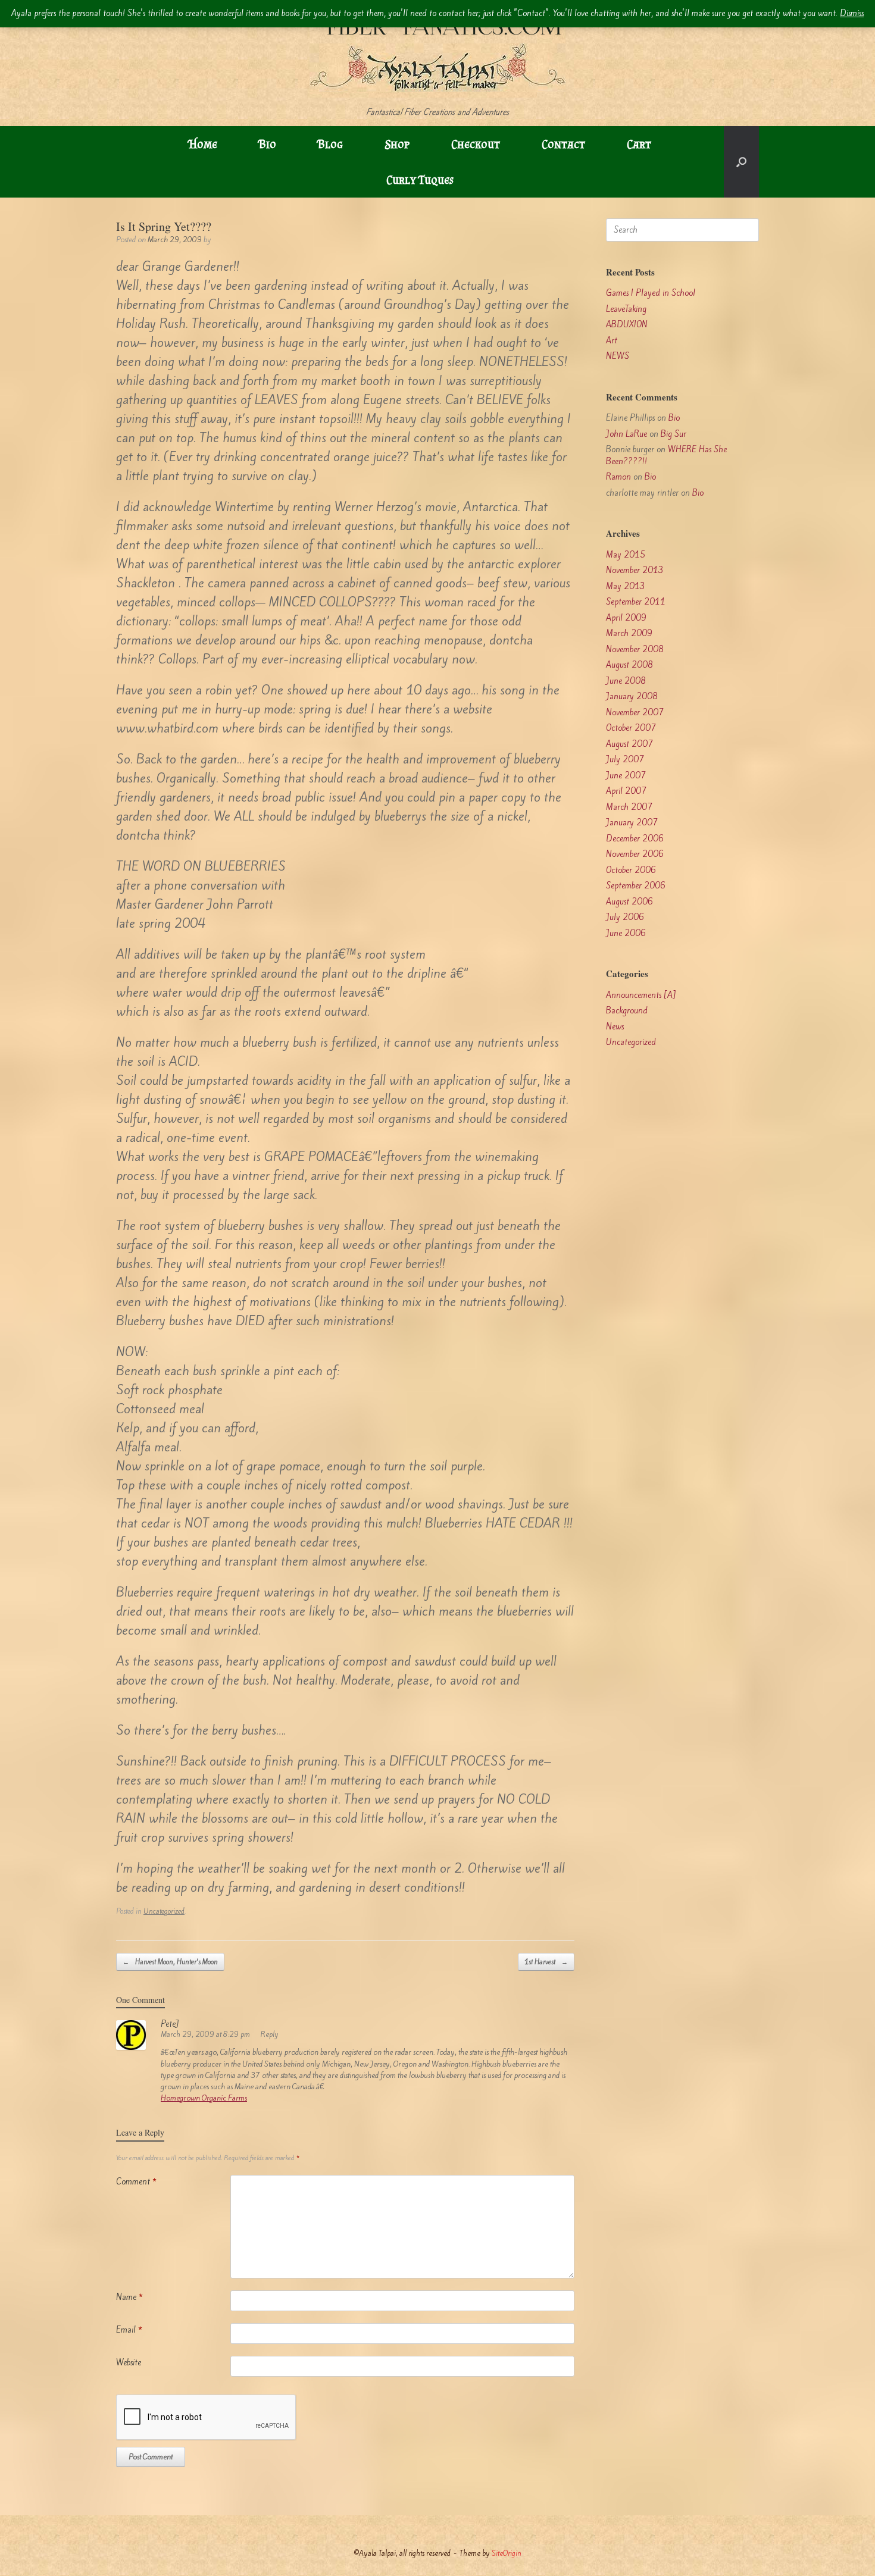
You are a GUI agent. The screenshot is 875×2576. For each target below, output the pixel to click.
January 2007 (632, 823)
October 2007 (631, 728)
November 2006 (635, 854)
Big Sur (674, 434)
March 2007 (629, 807)
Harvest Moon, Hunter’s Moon (170, 1962)
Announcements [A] (641, 995)
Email (129, 2330)
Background (627, 1011)
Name (129, 2297)
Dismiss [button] (852, 13)
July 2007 (625, 760)
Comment (136, 2182)
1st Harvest (546, 1962)
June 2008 (626, 681)
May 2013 (626, 586)
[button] (741, 162)
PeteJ (170, 2024)
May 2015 (626, 555)
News (615, 1027)
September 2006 (636, 886)
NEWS (618, 356)
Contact (563, 144)
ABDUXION (627, 325)
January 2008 (632, 697)
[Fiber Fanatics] (437, 53)
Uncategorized (164, 1911)
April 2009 (626, 618)
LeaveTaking (626, 309)
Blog (330, 144)
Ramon (618, 477)
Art (612, 341)
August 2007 (629, 744)
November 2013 (635, 570)
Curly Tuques (420, 180)
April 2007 (626, 791)
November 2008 (635, 650)
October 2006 (631, 870)
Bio (268, 144)
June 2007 (626, 776)
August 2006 (629, 902)
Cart (639, 144)
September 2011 (636, 602)
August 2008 (629, 665)
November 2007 (635, 713)
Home (203, 144)
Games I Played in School (651, 293)
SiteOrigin (507, 2553)
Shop (397, 144)
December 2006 (635, 839)
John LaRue (626, 434)
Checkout (476, 144)
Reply (270, 2034)
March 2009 (629, 633)
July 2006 (625, 917)
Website (129, 2363)
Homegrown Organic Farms (204, 2098)
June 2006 (626, 933)
